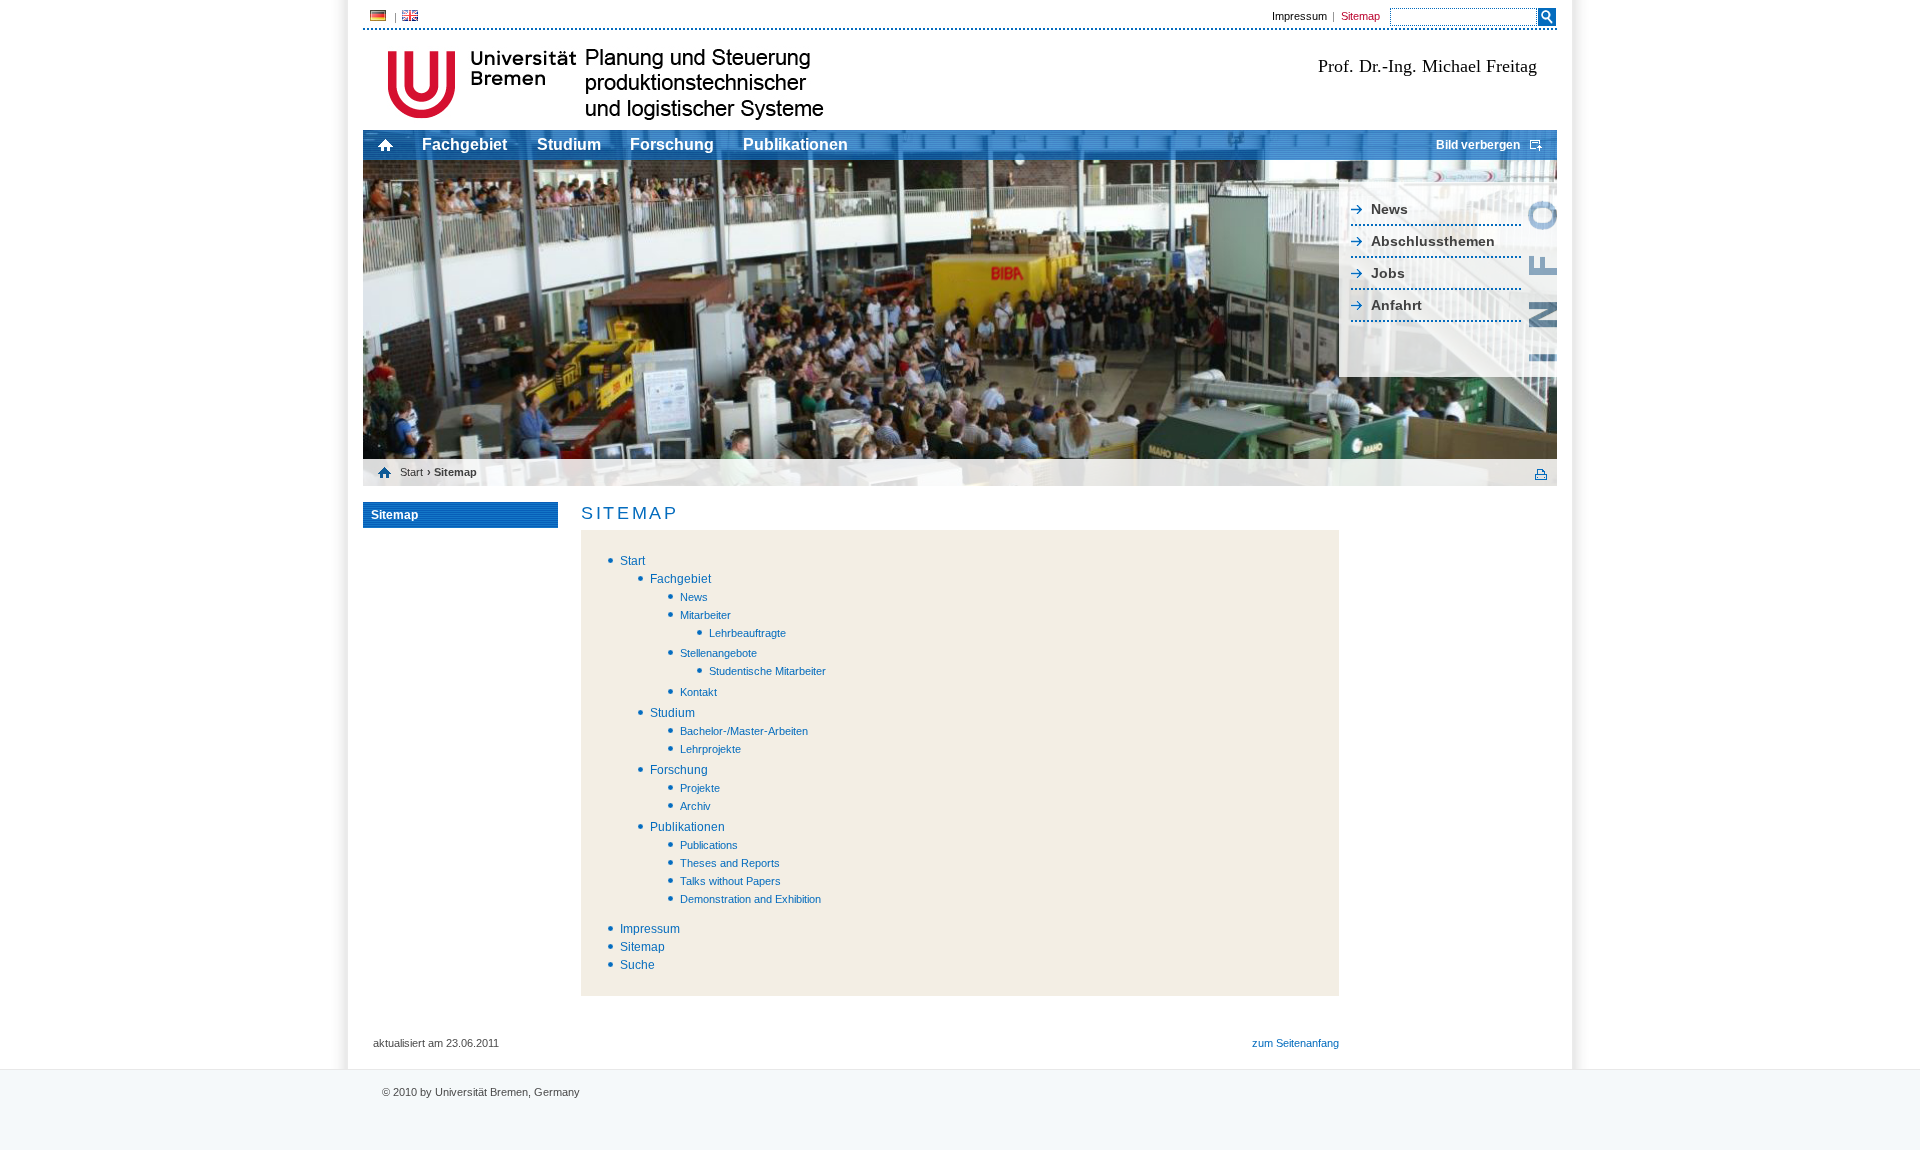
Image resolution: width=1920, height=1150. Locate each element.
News (1389, 209)
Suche (637, 965)
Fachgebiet (464, 144)
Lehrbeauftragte (747, 633)
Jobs (1388, 273)
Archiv (695, 806)
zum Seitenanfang (1295, 1043)
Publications (709, 845)
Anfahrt (1396, 305)
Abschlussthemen (1433, 241)
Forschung (672, 144)
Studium (569, 144)
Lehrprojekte (710, 749)
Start (411, 472)
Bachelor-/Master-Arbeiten (744, 731)
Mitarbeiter (705, 615)
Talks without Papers (730, 881)
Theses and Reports (730, 863)
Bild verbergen (1478, 145)
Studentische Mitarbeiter (767, 671)
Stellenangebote (718, 653)
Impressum (1299, 16)
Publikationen (795, 144)
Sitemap (1360, 16)
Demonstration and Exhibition (750, 899)
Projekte (700, 788)
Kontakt (698, 692)
